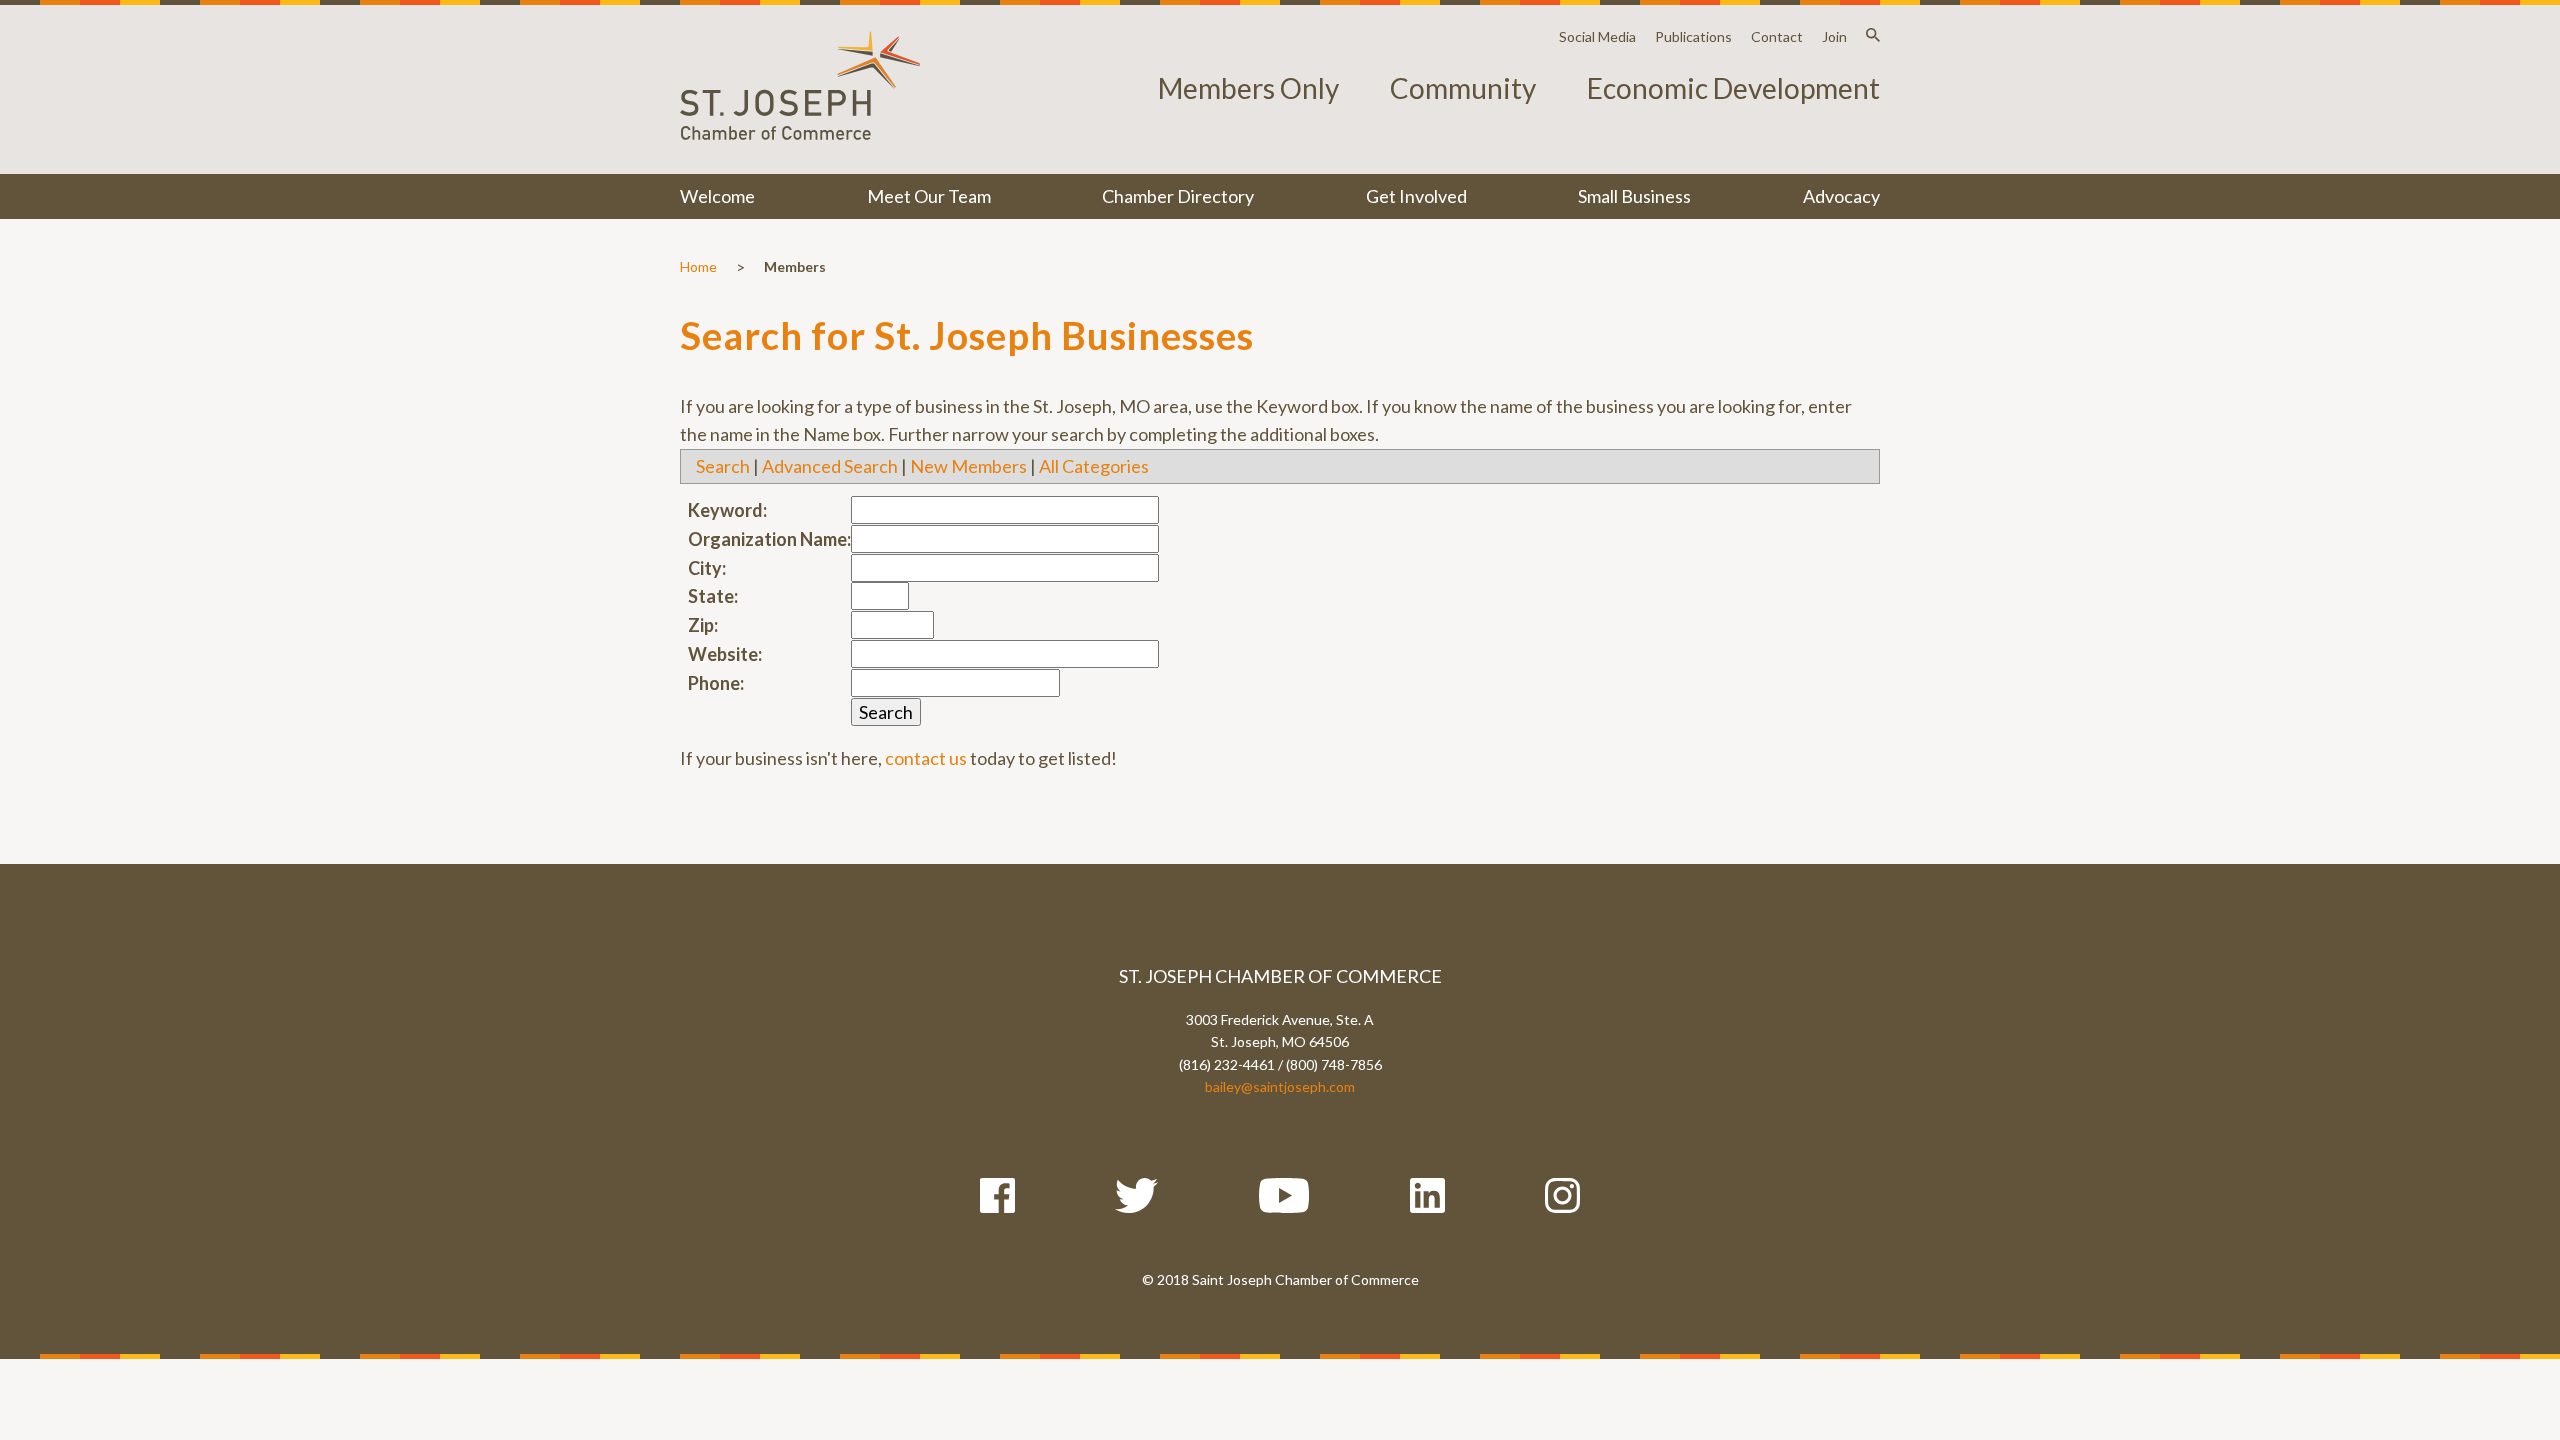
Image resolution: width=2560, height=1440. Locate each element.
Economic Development (1733, 88)
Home (698, 266)
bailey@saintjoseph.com (1280, 1086)
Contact (1777, 36)
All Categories (1094, 466)
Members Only (1248, 88)
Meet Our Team (929, 196)
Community (1463, 88)
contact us (926, 758)
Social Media (1597, 36)
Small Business (1634, 196)
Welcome (717, 196)
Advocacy (1841, 196)
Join (1834, 36)
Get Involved (1416, 196)
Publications (1693, 36)
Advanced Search (830, 466)
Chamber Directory (1178, 196)
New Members (968, 466)
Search (723, 466)
